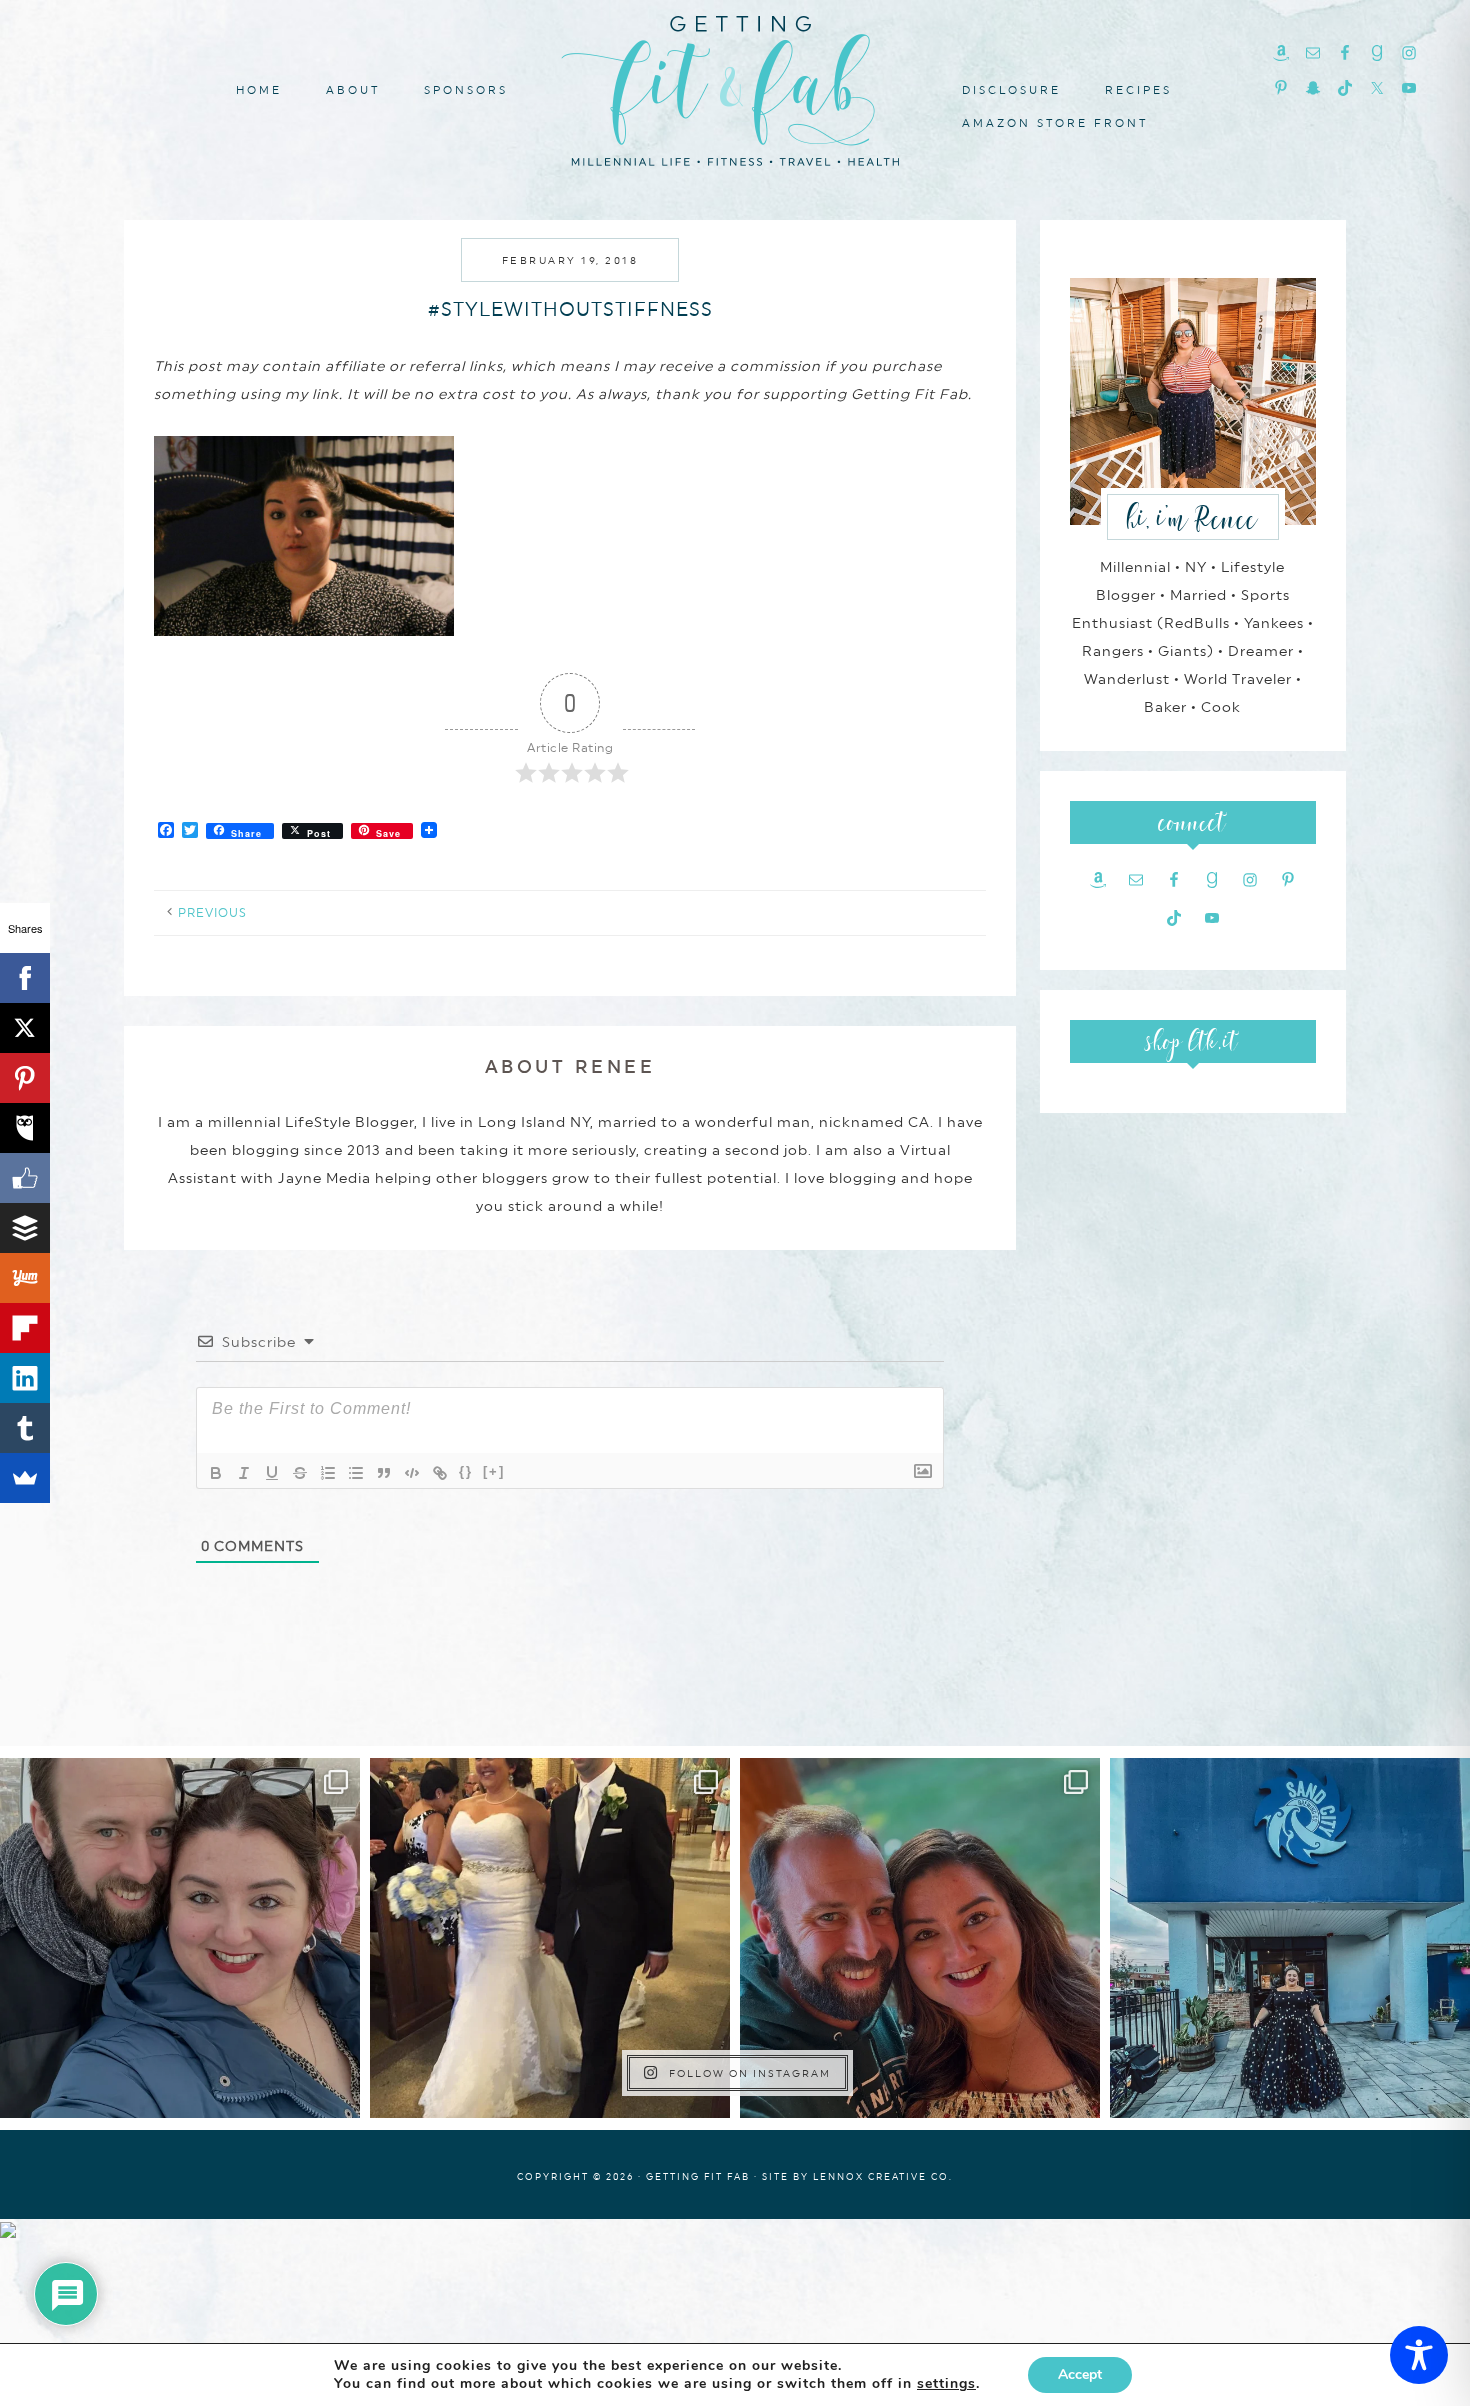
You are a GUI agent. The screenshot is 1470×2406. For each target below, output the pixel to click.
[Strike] (300, 1473)
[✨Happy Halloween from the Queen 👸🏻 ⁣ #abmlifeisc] (1290, 1938)
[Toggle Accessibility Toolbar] (1419, 2355)
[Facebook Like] (25, 1178)
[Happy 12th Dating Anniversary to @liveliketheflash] (920, 1938)
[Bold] (216, 1473)
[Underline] (272, 1473)
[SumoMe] (25, 1478)
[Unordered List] (356, 1473)
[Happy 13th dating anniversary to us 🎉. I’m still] (180, 1938)
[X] (25, 1028)
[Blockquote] (384, 1473)
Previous (212, 913)
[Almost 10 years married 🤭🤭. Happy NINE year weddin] (550, 1938)
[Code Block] (412, 1473)
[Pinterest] (25, 1078)
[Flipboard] (25, 1328)
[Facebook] (25, 978)
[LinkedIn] (25, 1378)
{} (466, 1471)
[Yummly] (25, 1278)
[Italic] (244, 1473)
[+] (494, 1471)
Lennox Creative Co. (883, 2176)
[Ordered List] (328, 1473)
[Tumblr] (25, 1428)
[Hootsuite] (25, 1128)
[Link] (440, 1473)
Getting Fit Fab (735, 87)
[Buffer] (25, 1228)
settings (946, 2384)
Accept (1080, 2374)
